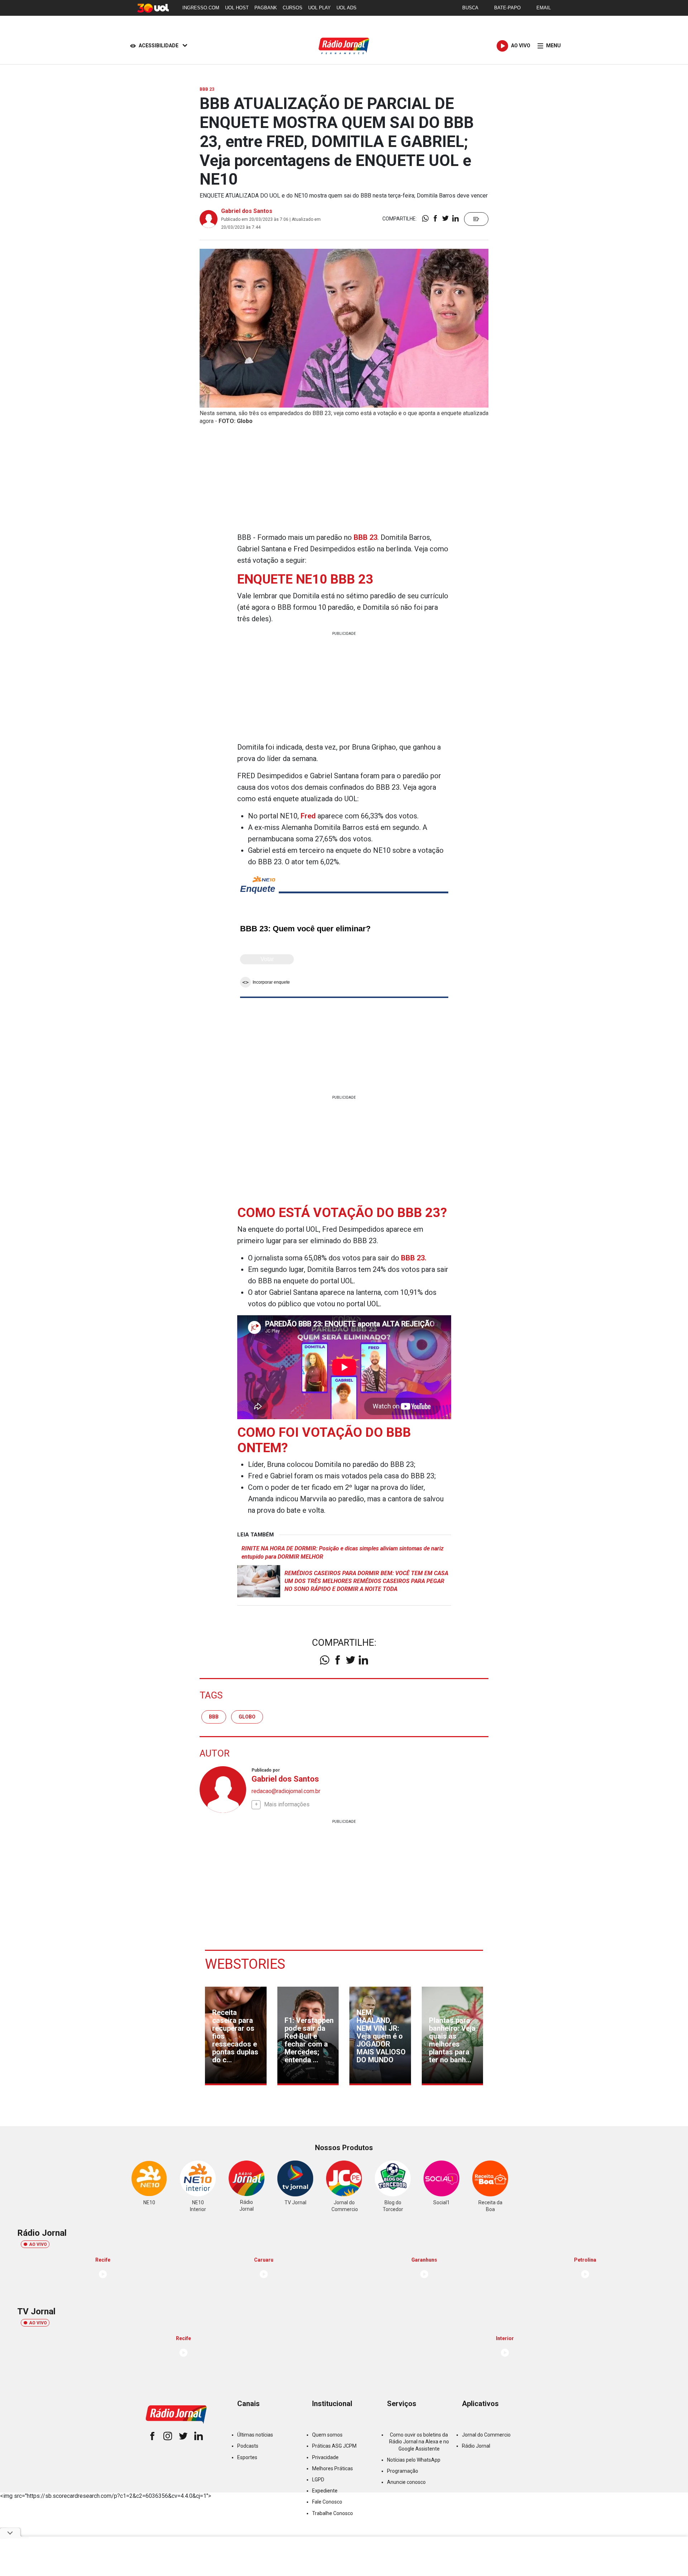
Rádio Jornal (476, 2446)
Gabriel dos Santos (247, 211)
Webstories (245, 1964)
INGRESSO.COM (201, 8)
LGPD (318, 2480)
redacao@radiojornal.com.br (286, 1791)
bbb (214, 1717)
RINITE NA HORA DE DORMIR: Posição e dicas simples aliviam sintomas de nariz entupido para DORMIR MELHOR (343, 1552)
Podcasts (248, 2446)
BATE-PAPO (507, 8)
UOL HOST (237, 8)
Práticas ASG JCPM (334, 2446)
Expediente (325, 2491)
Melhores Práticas (333, 2468)
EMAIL (544, 8)
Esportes (247, 2457)
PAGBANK (266, 8)
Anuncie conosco (406, 2482)
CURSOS (293, 8)
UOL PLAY (319, 8)
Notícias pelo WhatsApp (414, 2460)
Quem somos (327, 2435)
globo (247, 1717)
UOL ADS (347, 8)
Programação (403, 2471)
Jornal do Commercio (486, 2435)
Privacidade (325, 2457)
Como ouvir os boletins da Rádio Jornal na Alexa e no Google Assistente (419, 2442)
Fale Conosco (327, 2502)
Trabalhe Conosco (333, 2513)
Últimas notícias (255, 2435)
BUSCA (470, 8)
